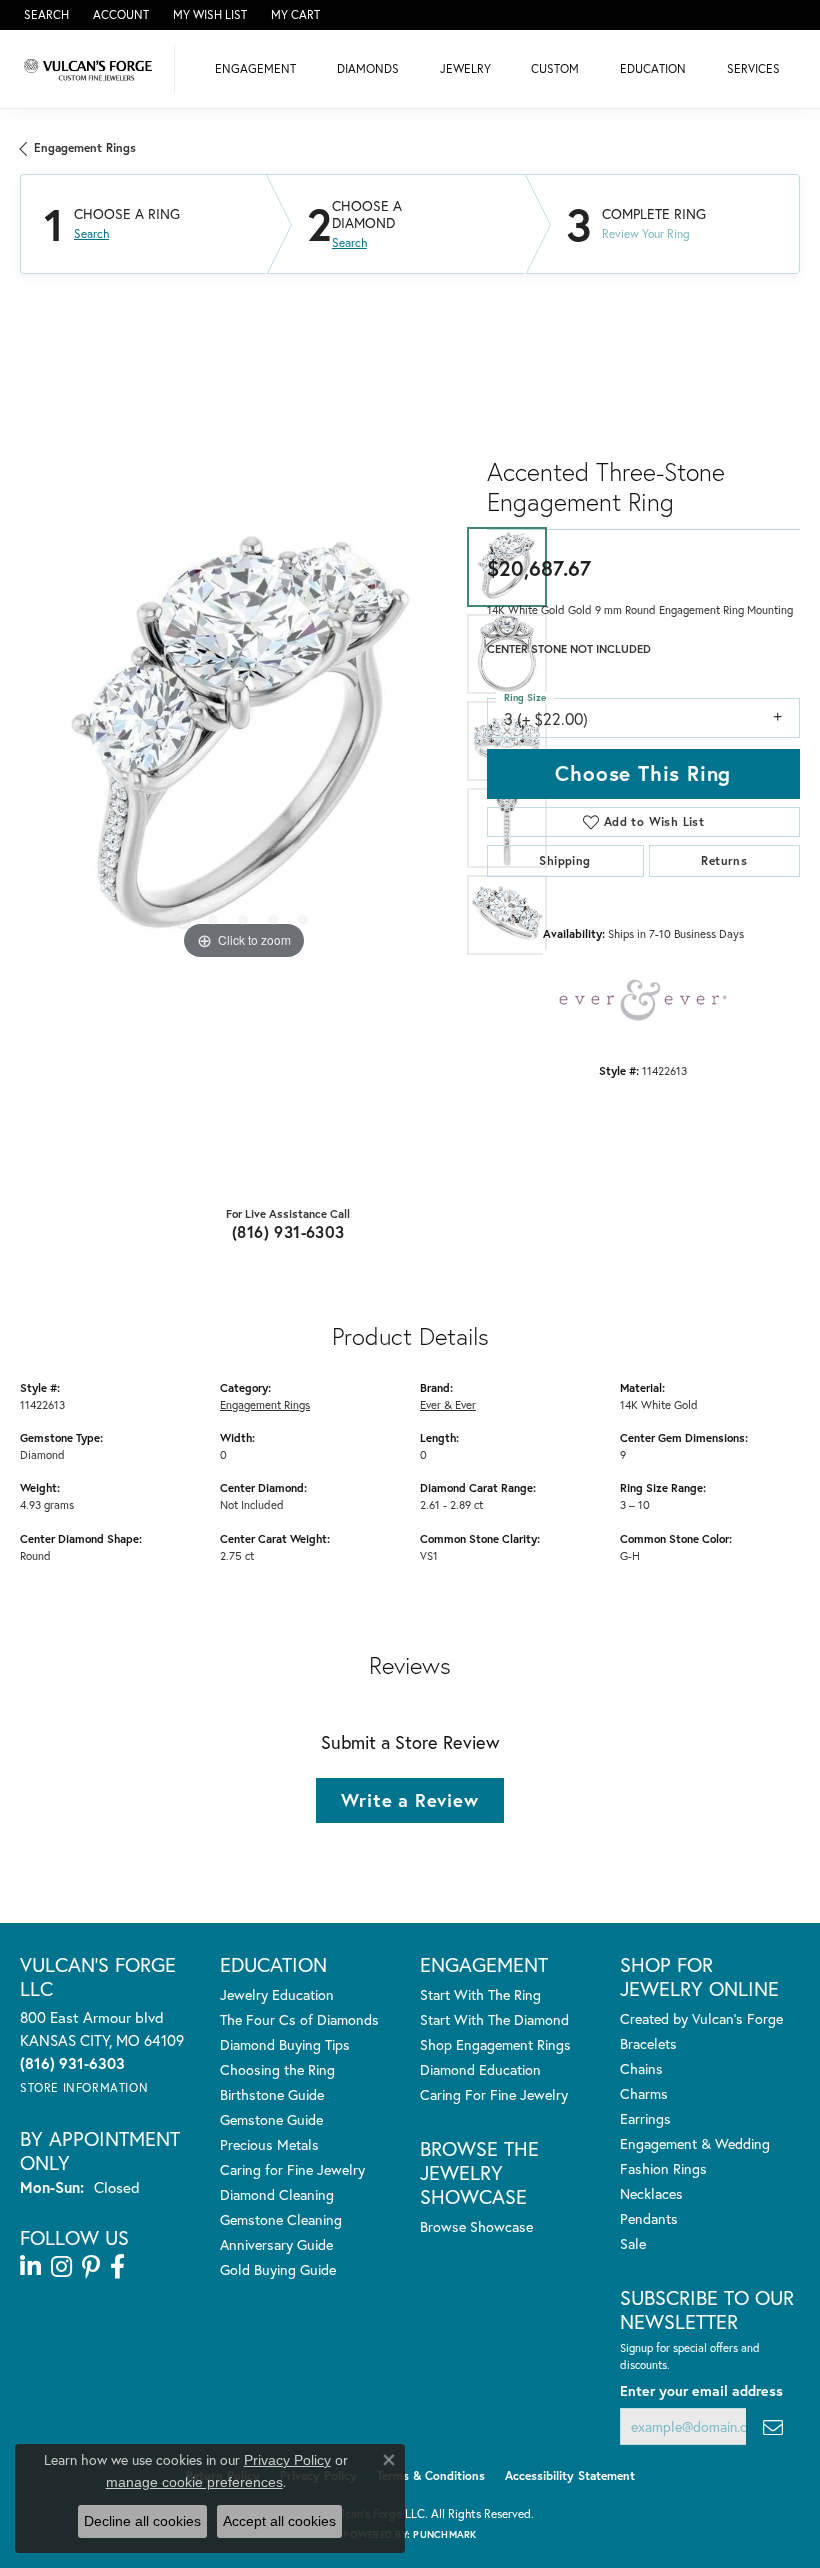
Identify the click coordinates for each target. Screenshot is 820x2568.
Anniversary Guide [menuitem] (276, 2244)
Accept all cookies (279, 2521)
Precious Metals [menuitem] (269, 2144)
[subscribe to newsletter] (773, 2426)
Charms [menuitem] (644, 2093)
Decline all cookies (142, 2521)
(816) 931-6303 (288, 1231)
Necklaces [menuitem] (651, 2193)
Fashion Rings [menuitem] (663, 2168)
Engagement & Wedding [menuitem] (695, 2143)
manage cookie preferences (194, 2482)
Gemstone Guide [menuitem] (271, 2119)
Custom (555, 68)
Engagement (255, 68)
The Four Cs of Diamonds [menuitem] (299, 2019)
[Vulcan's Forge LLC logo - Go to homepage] (92, 69)
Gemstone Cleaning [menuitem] (281, 2219)
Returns (724, 860)
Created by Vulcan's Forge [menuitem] (701, 2018)
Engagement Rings (85, 147)
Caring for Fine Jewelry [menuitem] (292, 2169)
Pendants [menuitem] (649, 2218)
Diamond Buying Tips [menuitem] (285, 2044)
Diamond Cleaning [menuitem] (277, 2194)
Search (91, 234)
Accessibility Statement (570, 2475)
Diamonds (368, 68)
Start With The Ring (480, 1994)
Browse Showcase (476, 2226)
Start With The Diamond (494, 2019)
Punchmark (444, 2534)
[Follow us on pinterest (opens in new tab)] (91, 2267)
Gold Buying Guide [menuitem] (278, 2269)
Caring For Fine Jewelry (494, 2094)
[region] (243, 741)
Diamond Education (480, 2069)
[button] (44, 15)
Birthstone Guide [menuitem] (272, 2094)
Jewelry (465, 68)
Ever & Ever (448, 1404)
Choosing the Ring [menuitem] (277, 2069)
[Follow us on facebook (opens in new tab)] (117, 2267)
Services (753, 68)
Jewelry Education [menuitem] (277, 1994)
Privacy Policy (287, 2460)
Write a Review (409, 1800)
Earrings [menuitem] (645, 2118)
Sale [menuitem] (633, 2243)
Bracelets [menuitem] (648, 2043)
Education (653, 68)
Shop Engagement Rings (495, 2044)
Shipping (564, 860)
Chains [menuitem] (641, 2068)
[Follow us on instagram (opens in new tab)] (61, 2267)
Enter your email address (701, 2390)
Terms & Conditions (431, 2475)
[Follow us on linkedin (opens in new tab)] (30, 2267)
